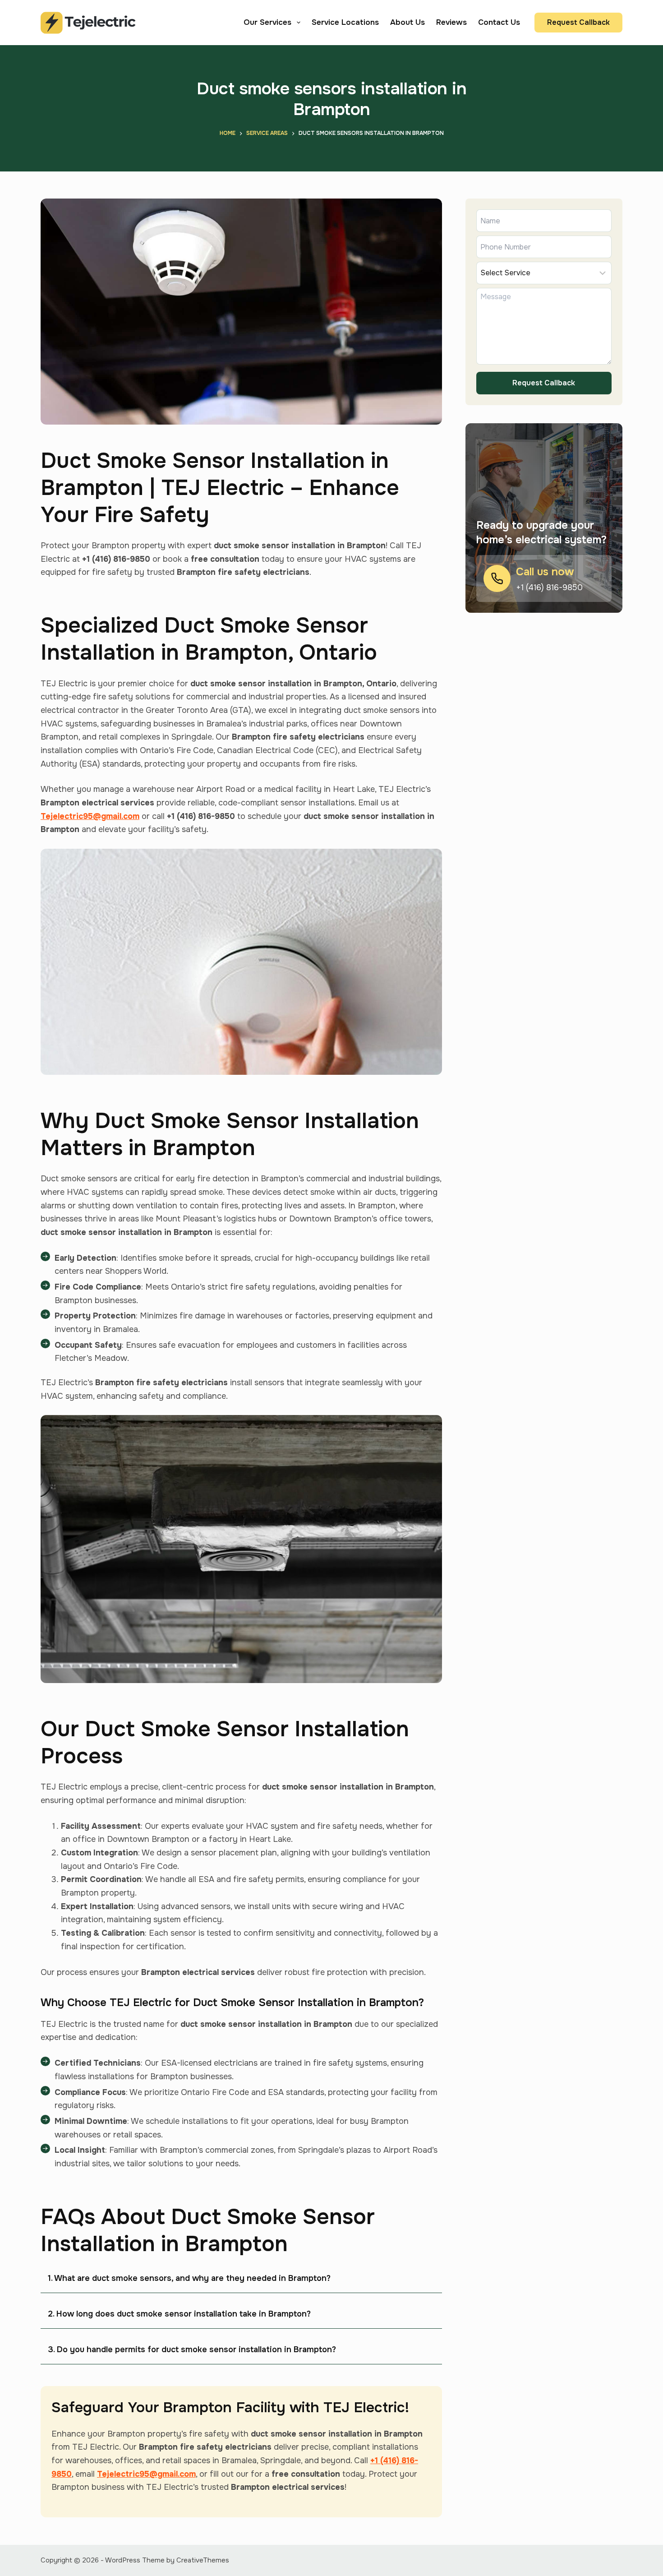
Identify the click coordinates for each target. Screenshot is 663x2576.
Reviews (451, 22)
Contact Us (499, 22)
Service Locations (345, 22)
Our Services (267, 22)
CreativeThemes (203, 2560)
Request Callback (578, 22)
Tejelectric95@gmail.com (90, 816)
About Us (407, 22)
